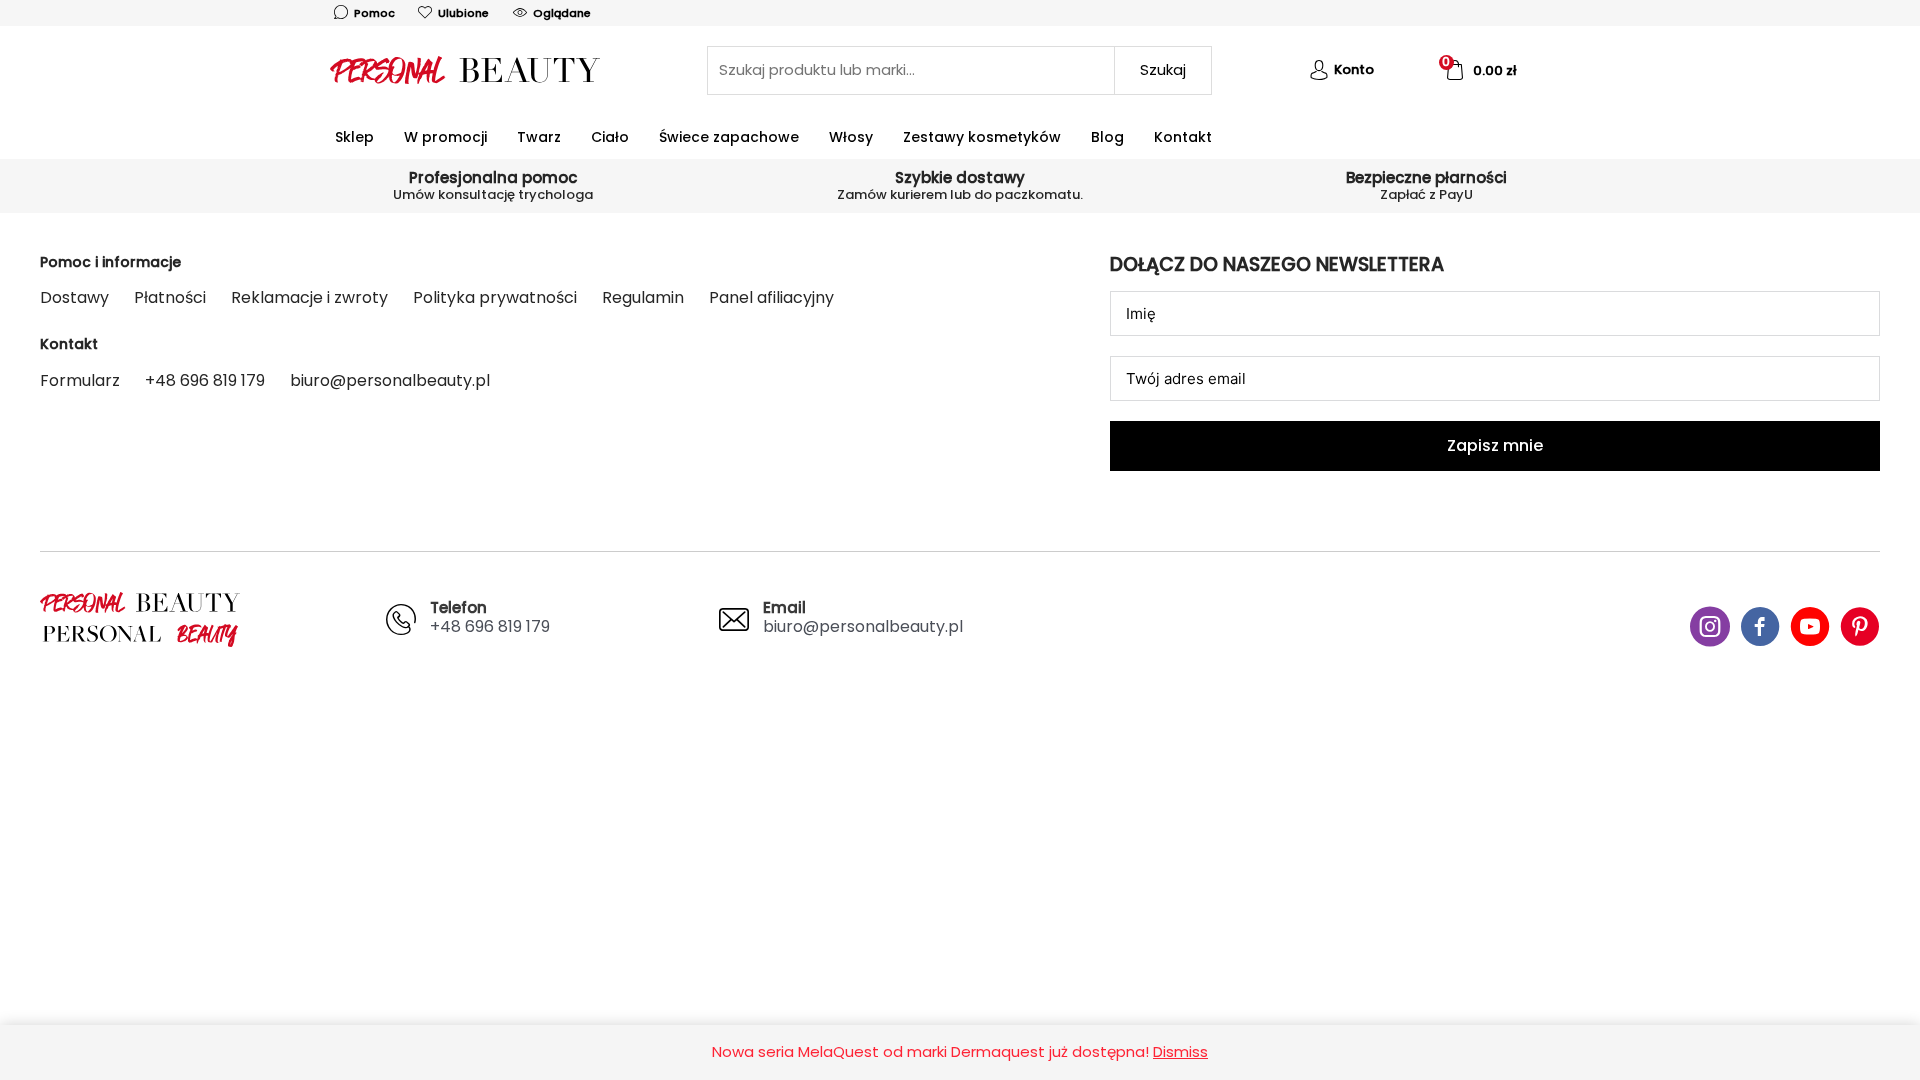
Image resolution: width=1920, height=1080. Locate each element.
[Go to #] (1710, 629)
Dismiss (1180, 1051)
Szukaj (1163, 69)
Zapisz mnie (1495, 445)
